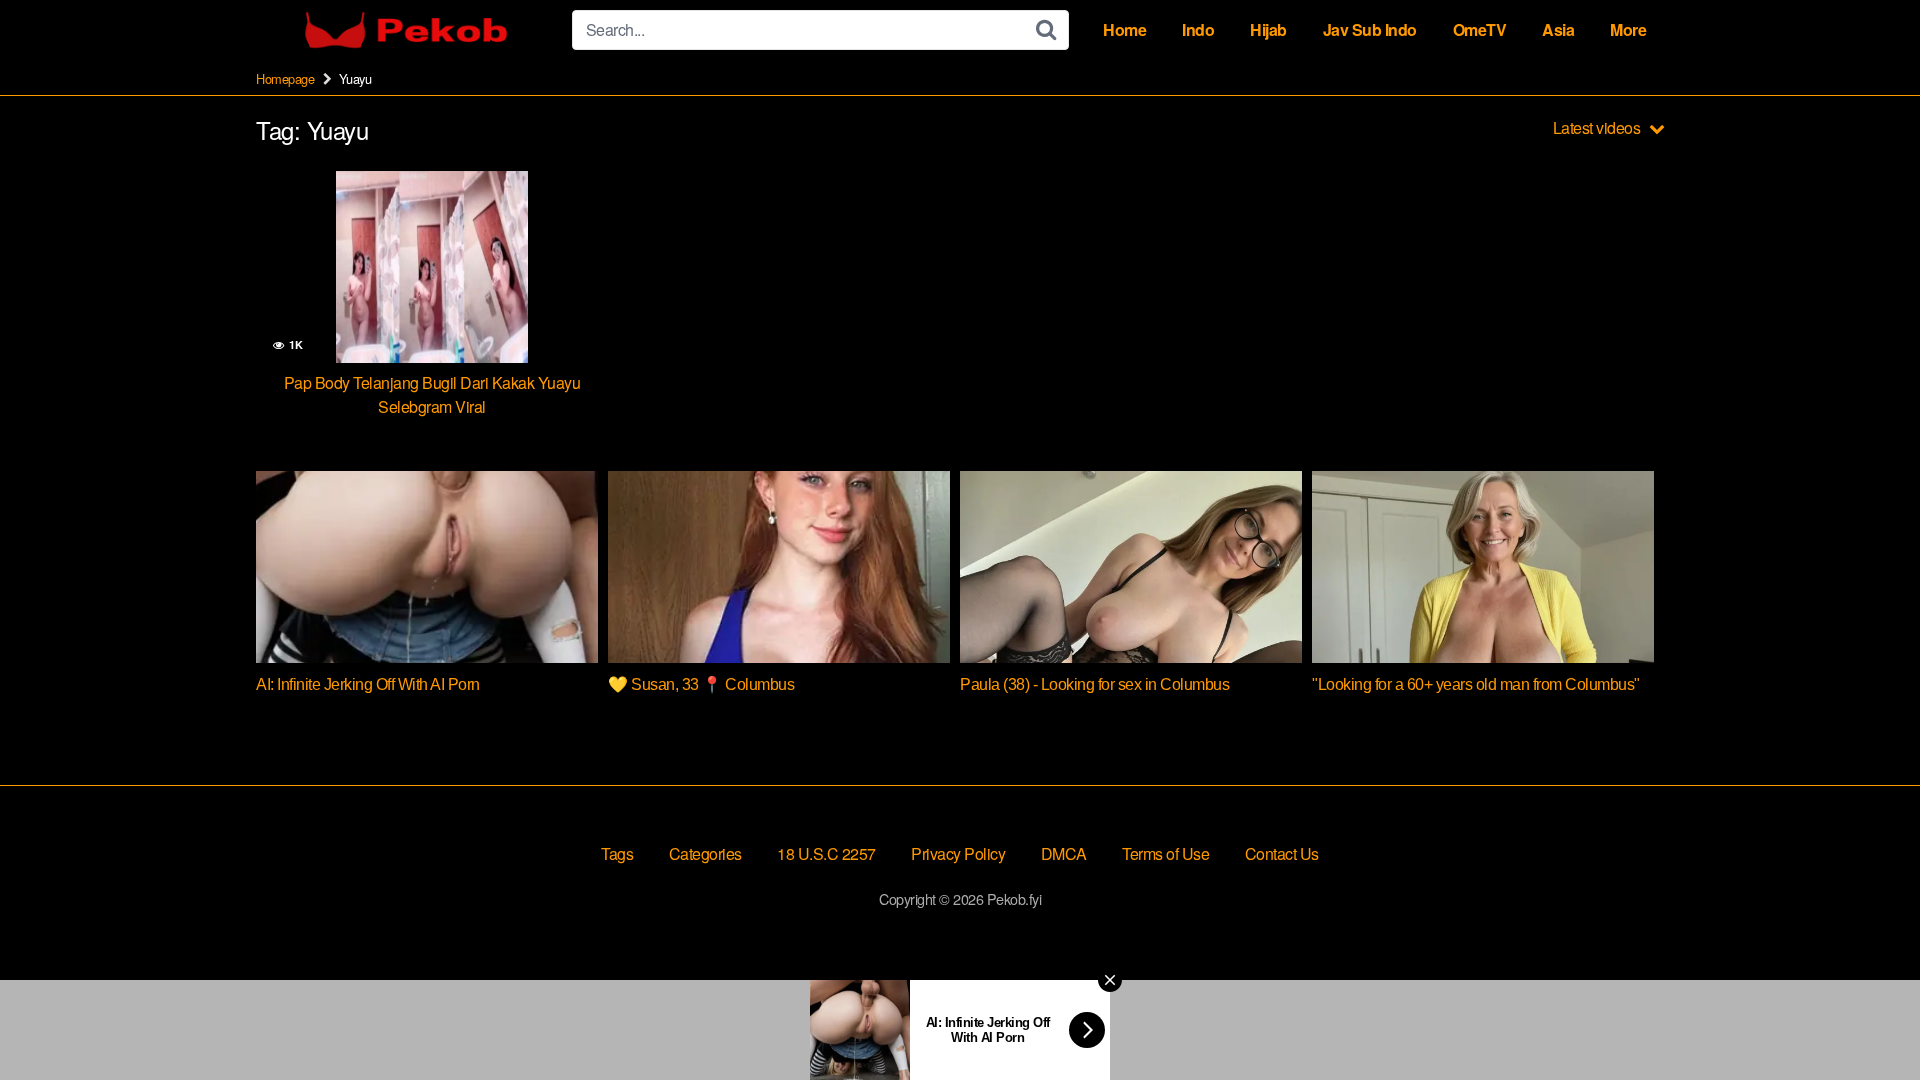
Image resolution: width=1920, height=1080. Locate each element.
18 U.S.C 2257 (826, 853)
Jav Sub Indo (1370, 29)
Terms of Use (1165, 853)
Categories (705, 853)
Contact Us (1282, 853)
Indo (1198, 29)
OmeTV (1480, 29)
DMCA (1064, 853)
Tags (617, 853)
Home (1124, 29)
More (1628, 29)
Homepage (285, 78)
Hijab (1268, 29)
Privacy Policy (958, 853)
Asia (1558, 29)
